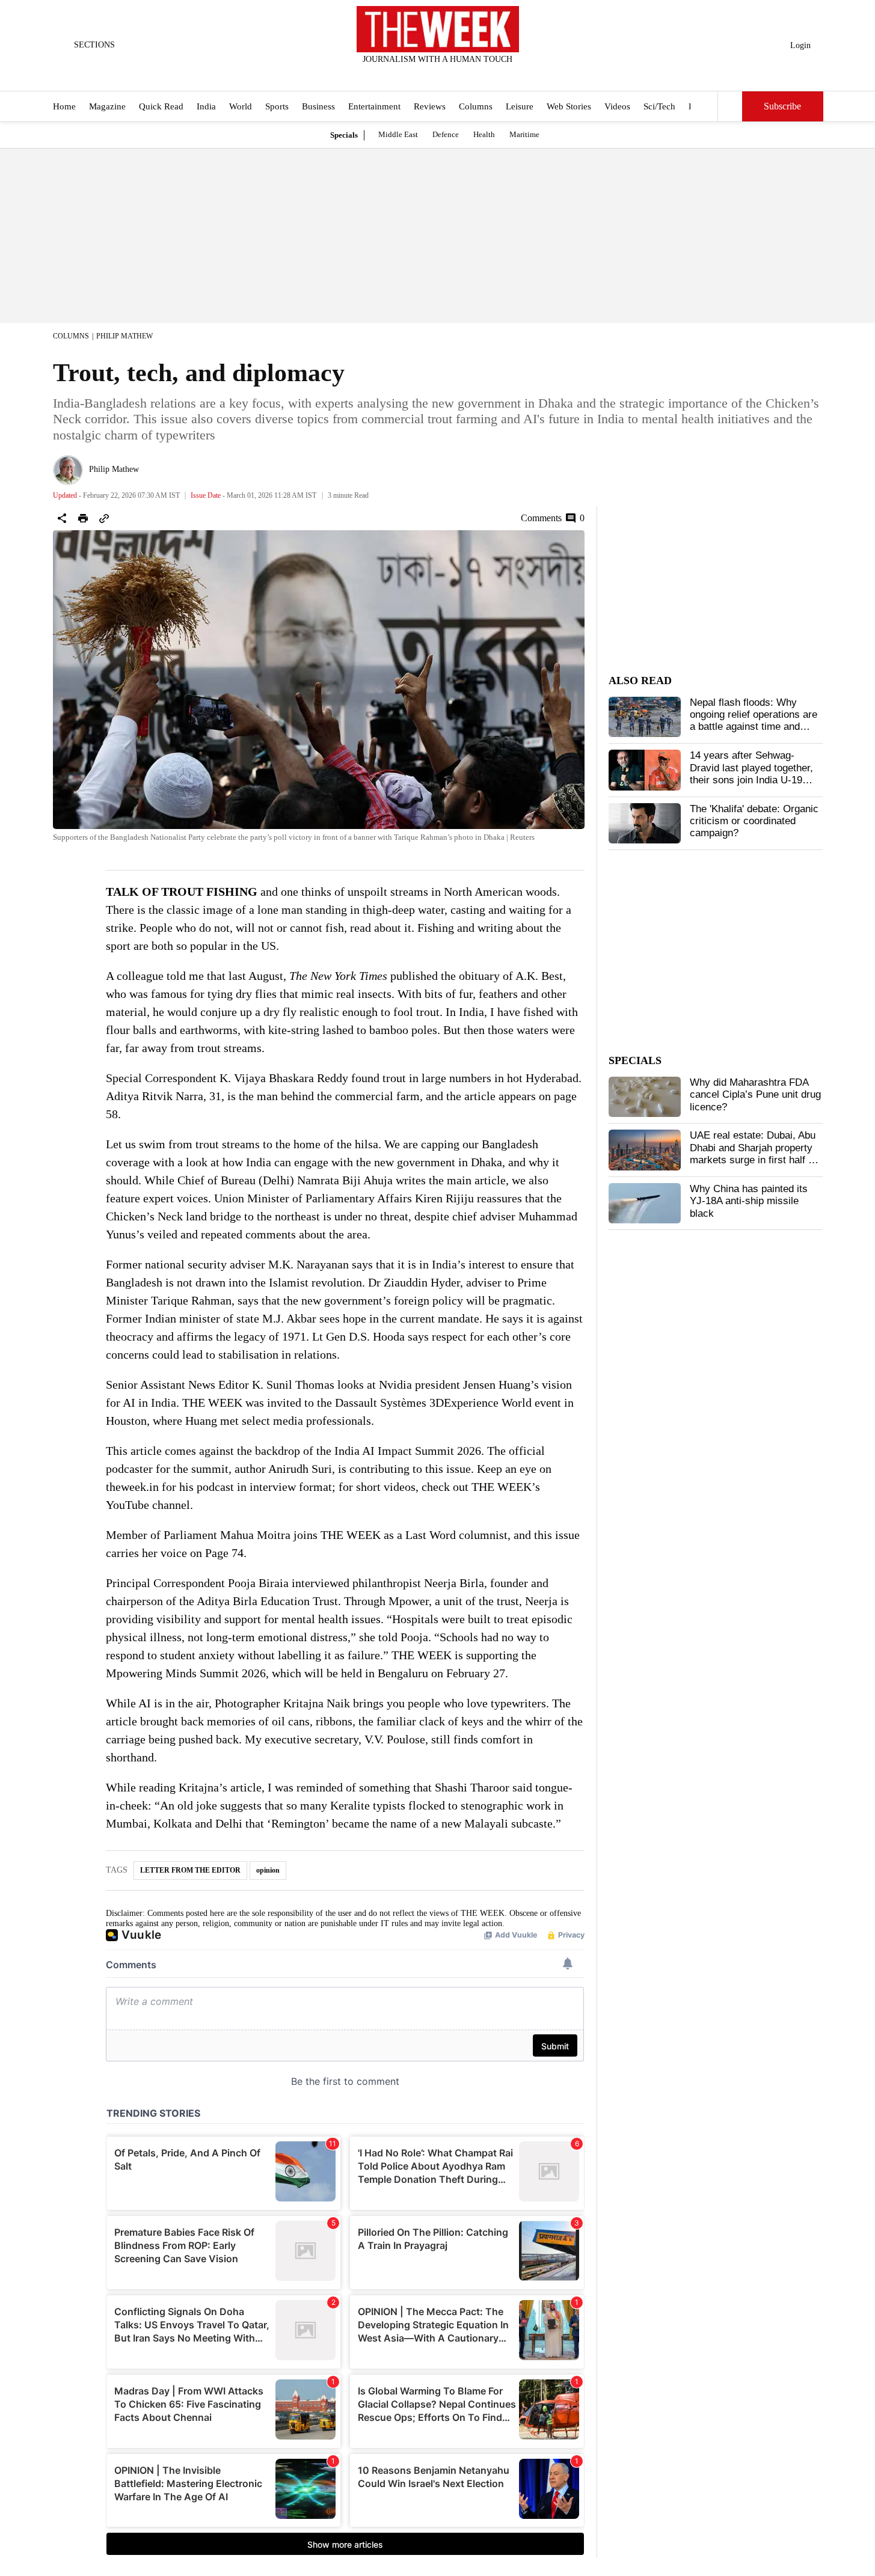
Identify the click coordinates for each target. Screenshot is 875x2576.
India (206, 107)
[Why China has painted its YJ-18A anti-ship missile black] (645, 1204)
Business (318, 107)
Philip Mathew (124, 336)
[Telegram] (487, 75)
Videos (617, 107)
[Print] (83, 518)
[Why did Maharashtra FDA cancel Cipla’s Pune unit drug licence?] (645, 1097)
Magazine (107, 107)
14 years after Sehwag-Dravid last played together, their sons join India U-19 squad (751, 774)
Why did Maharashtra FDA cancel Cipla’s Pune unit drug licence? (755, 1095)
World (241, 107)
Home (64, 107)
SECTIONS (94, 45)
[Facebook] (388, 75)
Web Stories (569, 107)
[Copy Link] (104, 518)
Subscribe (782, 107)
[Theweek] (438, 29)
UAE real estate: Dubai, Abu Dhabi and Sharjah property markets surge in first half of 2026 (753, 1154)
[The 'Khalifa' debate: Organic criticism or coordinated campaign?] (645, 824)
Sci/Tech (659, 107)
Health (484, 134)
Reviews (430, 107)
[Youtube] (447, 75)
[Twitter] (408, 75)
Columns (476, 107)
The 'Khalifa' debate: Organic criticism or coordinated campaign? (754, 821)
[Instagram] (428, 75)
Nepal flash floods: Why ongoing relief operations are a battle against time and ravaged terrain (754, 721)
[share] (62, 518)
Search (730, 106)
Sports (277, 107)
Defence (446, 134)
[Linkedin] (467, 75)
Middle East (398, 134)
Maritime (524, 134)
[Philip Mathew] (68, 470)
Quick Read (161, 107)
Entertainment (374, 107)
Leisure (520, 107)
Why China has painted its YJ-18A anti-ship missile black (749, 1201)
